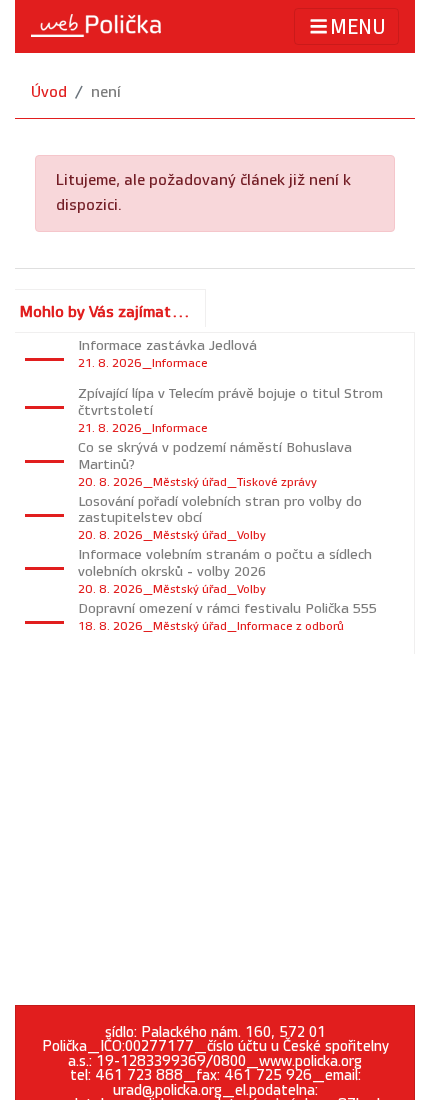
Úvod (49, 92)
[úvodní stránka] (96, 26)
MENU (358, 28)
